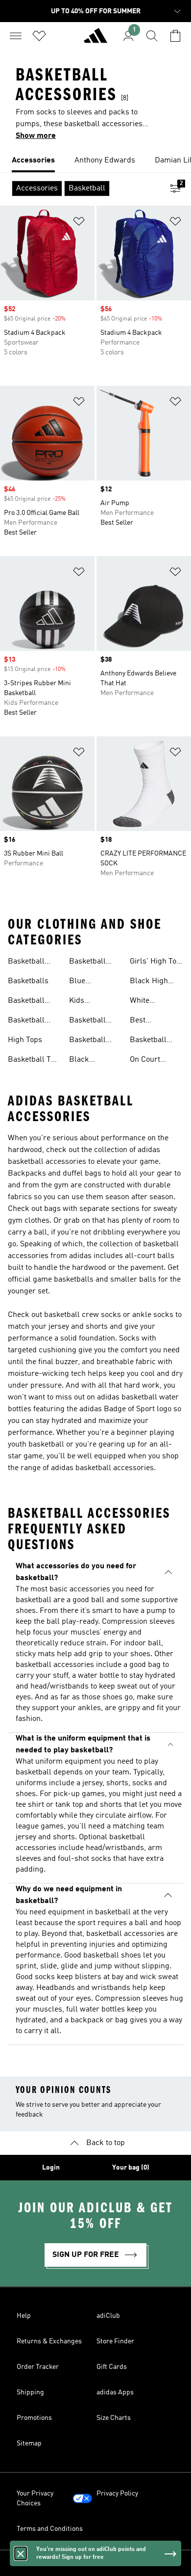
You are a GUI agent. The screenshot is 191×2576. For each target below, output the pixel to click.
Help (24, 2316)
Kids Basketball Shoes (87, 1002)
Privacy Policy (117, 2494)
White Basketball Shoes (148, 1002)
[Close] (21, 2553)
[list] (95, 161)
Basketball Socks (26, 1021)
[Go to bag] (175, 36)
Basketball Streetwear (149, 1041)
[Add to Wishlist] (79, 223)
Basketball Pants (87, 963)
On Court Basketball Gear (148, 1061)
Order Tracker (38, 2367)
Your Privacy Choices (35, 2498)
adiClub (108, 2316)
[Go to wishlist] (39, 36)
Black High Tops (149, 982)
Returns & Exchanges (49, 2341)
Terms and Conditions (50, 2529)
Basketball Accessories (90, 1021)
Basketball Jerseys (26, 963)
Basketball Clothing (87, 1041)
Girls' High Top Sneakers (155, 963)
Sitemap (29, 2443)
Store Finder (115, 2341)
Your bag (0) (131, 2168)
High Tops (25, 1040)
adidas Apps (115, 2392)
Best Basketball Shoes (148, 1021)
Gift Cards (112, 2367)
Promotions (34, 2418)
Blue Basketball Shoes (87, 982)
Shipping (30, 2392)
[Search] (152, 36)
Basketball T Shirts (29, 1061)
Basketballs (28, 981)
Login (51, 2168)
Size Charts (114, 2418)
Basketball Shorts (26, 1002)
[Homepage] (95, 40)
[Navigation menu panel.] (16, 36)
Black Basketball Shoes (87, 1061)
